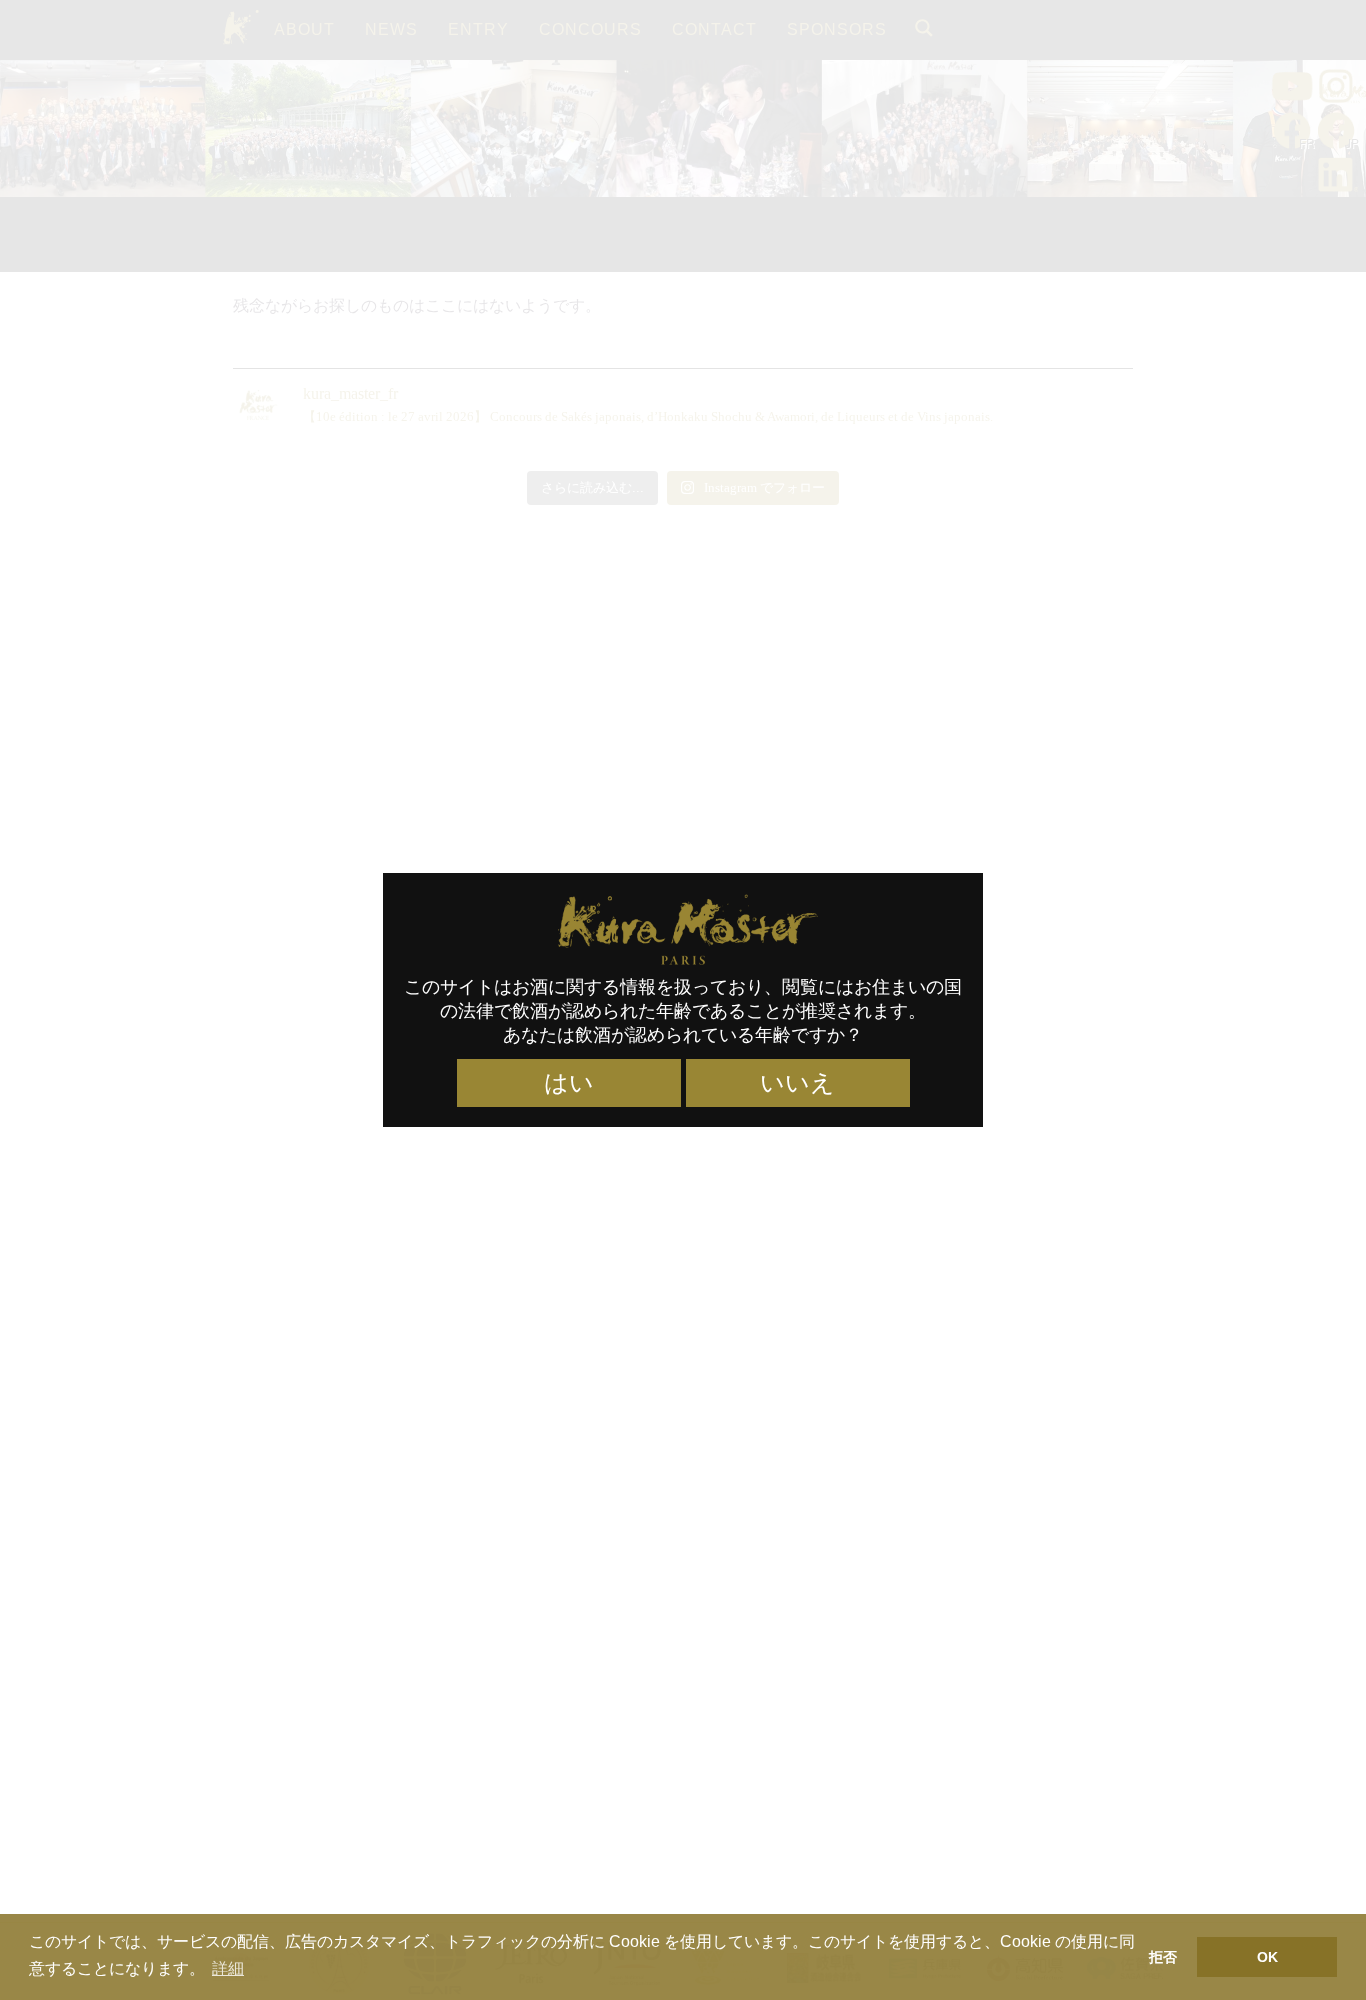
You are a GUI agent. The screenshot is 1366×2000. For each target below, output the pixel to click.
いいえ (797, 1083)
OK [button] (1267, 1957)
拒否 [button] (1163, 1957)
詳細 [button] (228, 1968)
